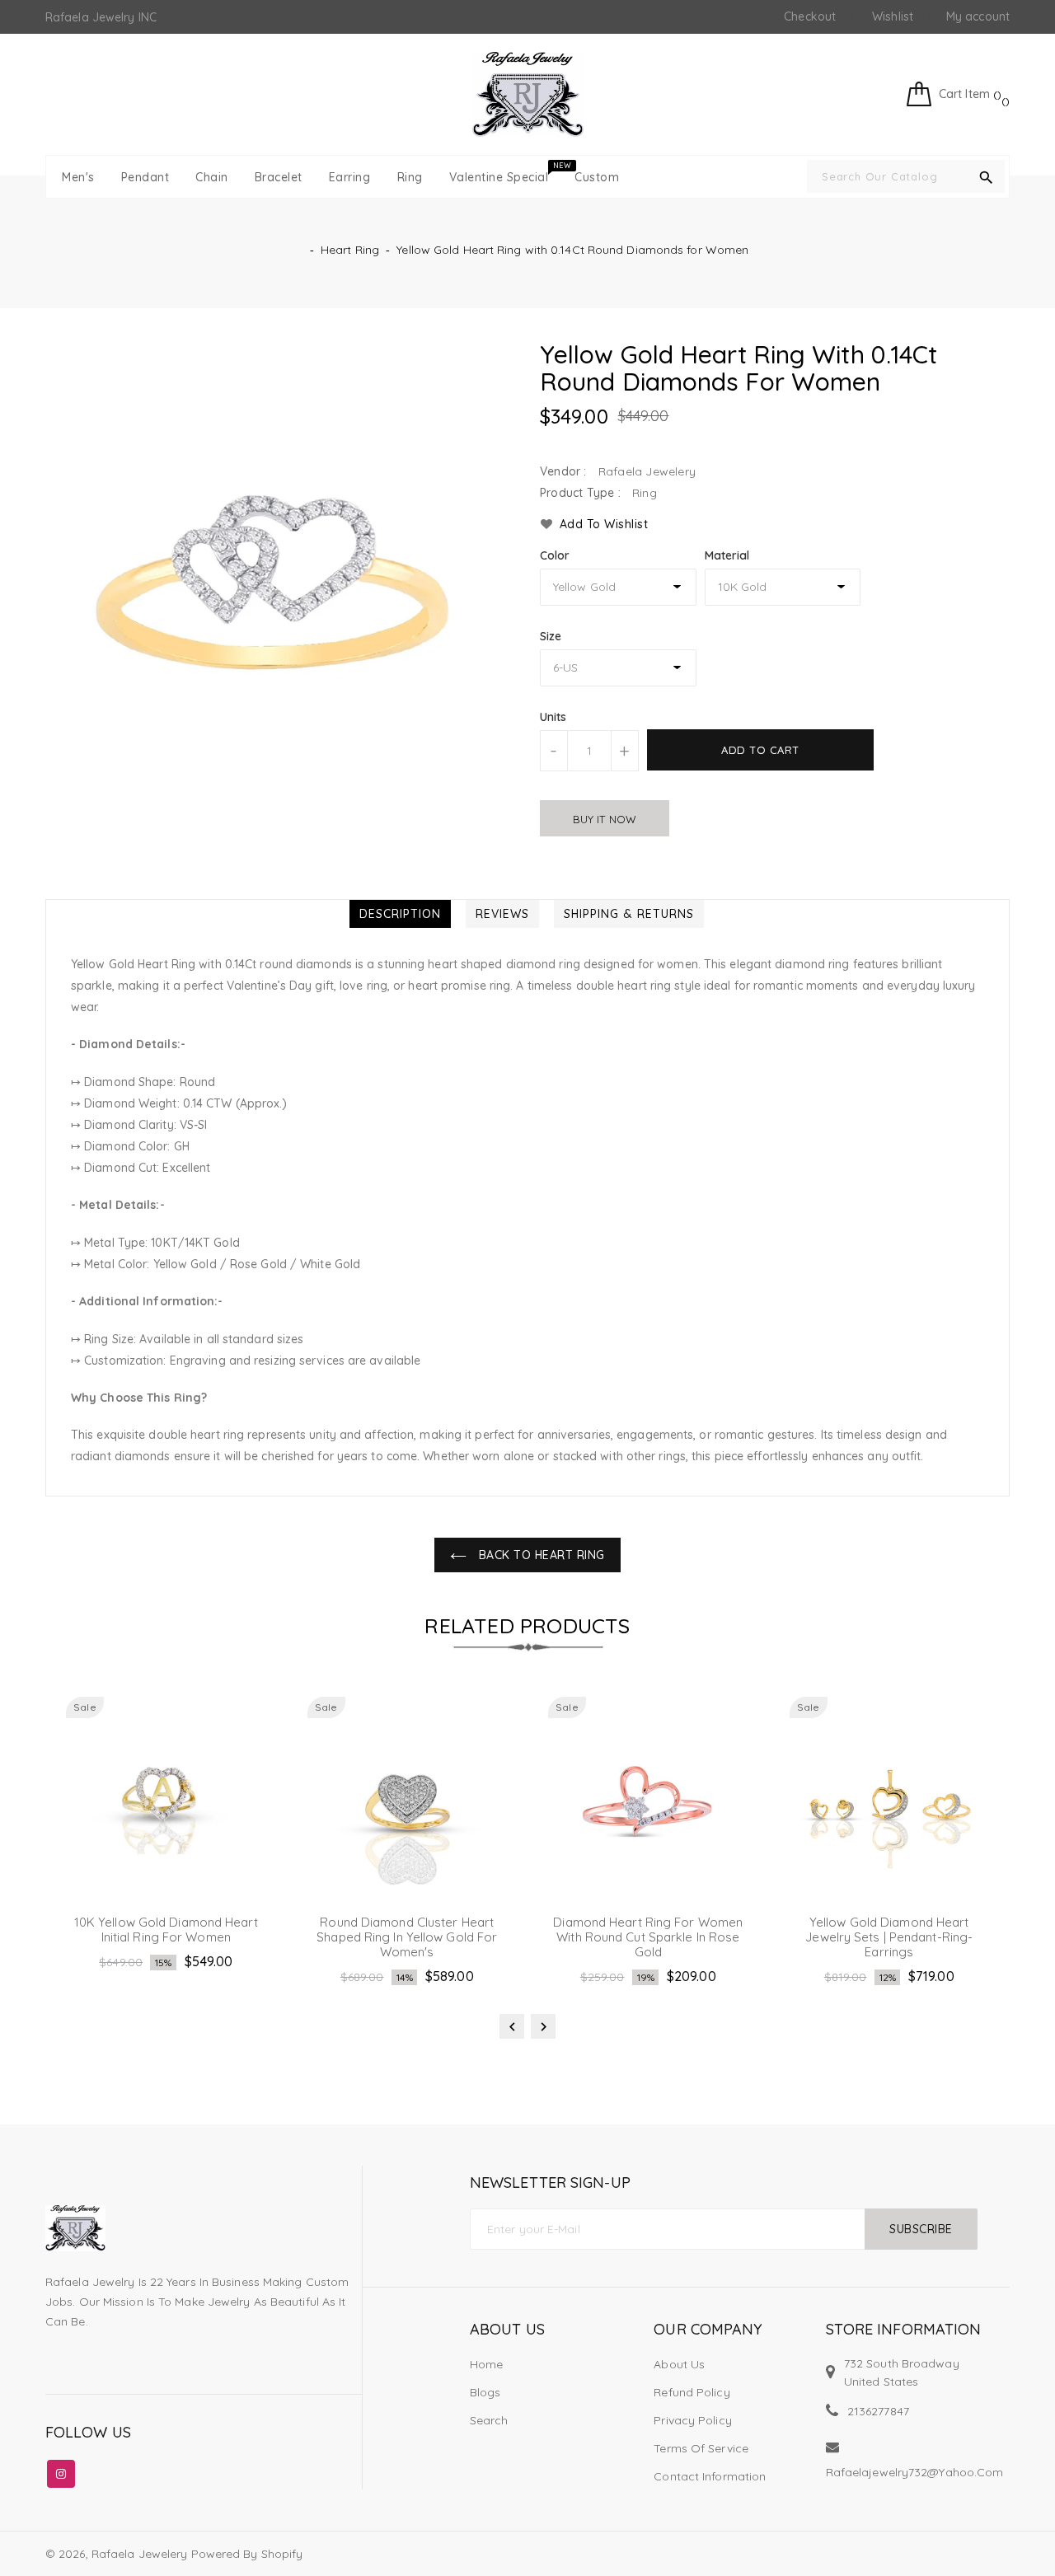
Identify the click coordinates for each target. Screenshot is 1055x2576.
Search (489, 2420)
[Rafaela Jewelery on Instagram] (61, 2471)
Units (553, 717)
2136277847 (878, 2411)
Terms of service (701, 2448)
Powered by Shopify (247, 2554)
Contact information (710, 2476)
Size (551, 636)
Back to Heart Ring (540, 1555)
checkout (810, 16)
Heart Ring (350, 250)
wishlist (893, 16)
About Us (679, 2364)
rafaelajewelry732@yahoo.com (915, 2472)
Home (486, 2364)
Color (555, 555)
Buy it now (605, 819)
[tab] (400, 914)
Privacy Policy (692, 2420)
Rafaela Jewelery (140, 2554)
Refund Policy (692, 2392)
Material (727, 555)
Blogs (485, 2392)
